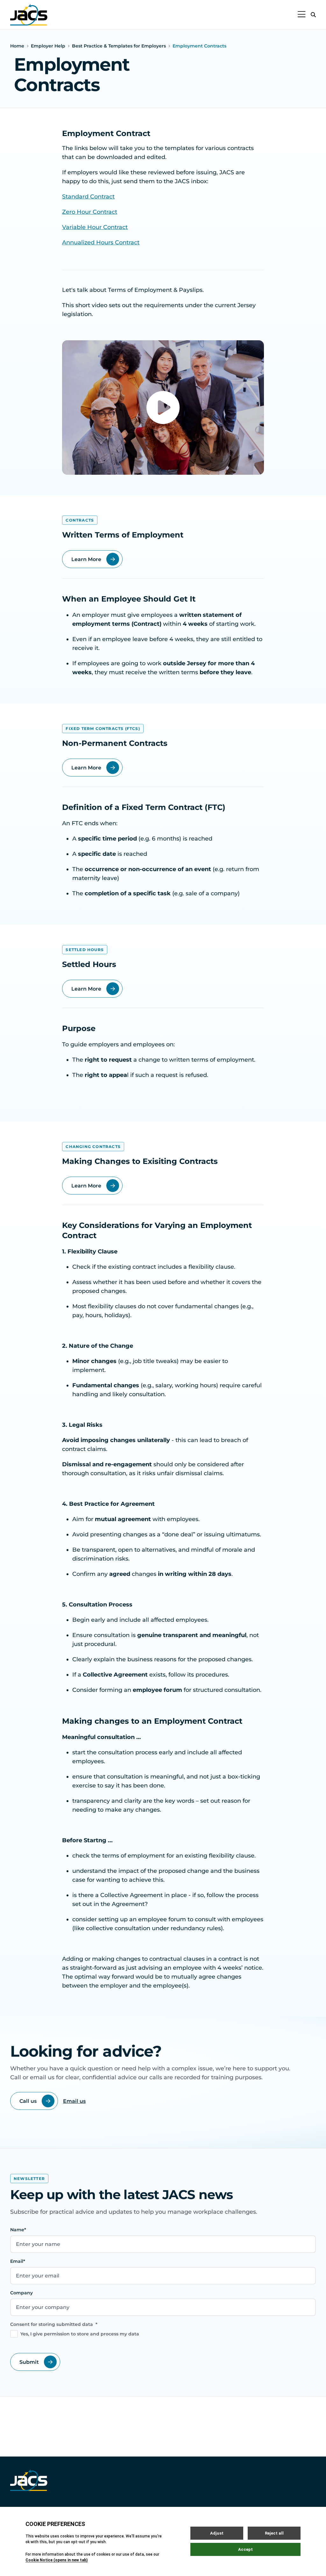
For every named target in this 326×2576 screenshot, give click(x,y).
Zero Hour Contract (90, 212)
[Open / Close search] (313, 15)
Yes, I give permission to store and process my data (80, 2334)
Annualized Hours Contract (101, 242)
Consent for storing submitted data (54, 2324)
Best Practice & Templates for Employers (119, 46)
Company (21, 2293)
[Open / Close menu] (302, 15)
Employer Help (48, 46)
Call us (28, 2101)
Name (18, 2230)
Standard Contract (88, 197)
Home (17, 46)
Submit (29, 2362)
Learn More (86, 559)
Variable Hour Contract (95, 227)
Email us (74, 2101)
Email (18, 2261)
